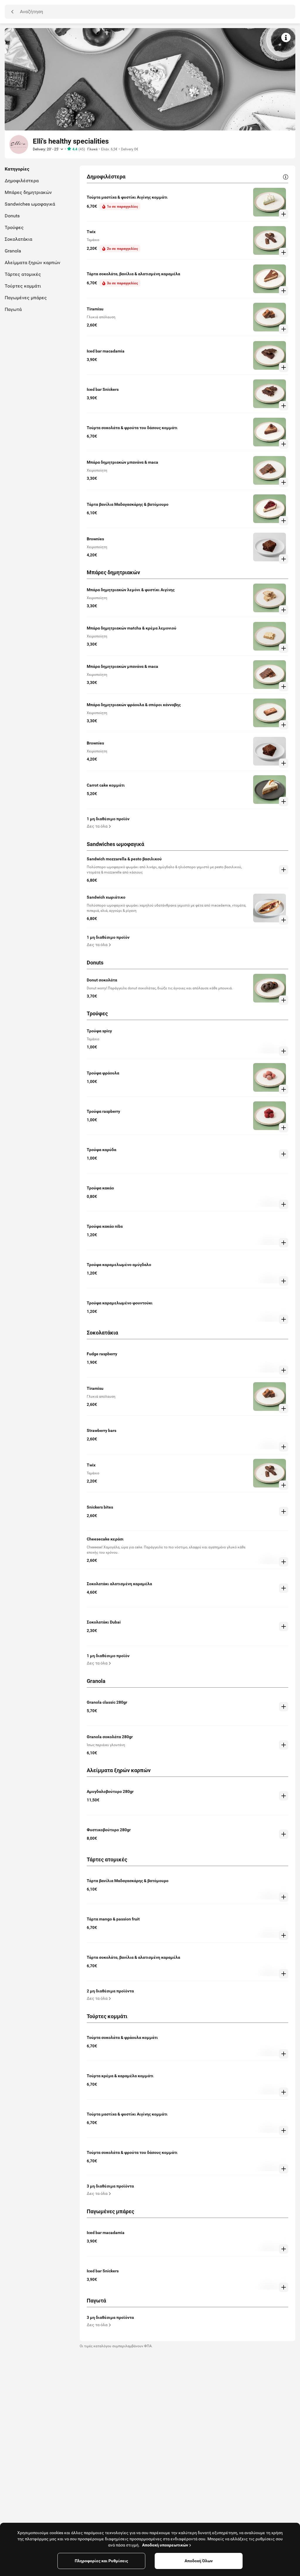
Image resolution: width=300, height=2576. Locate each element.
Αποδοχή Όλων (199, 2561)
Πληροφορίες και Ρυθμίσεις (101, 2561)
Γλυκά (92, 149)
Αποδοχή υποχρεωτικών (165, 2545)
